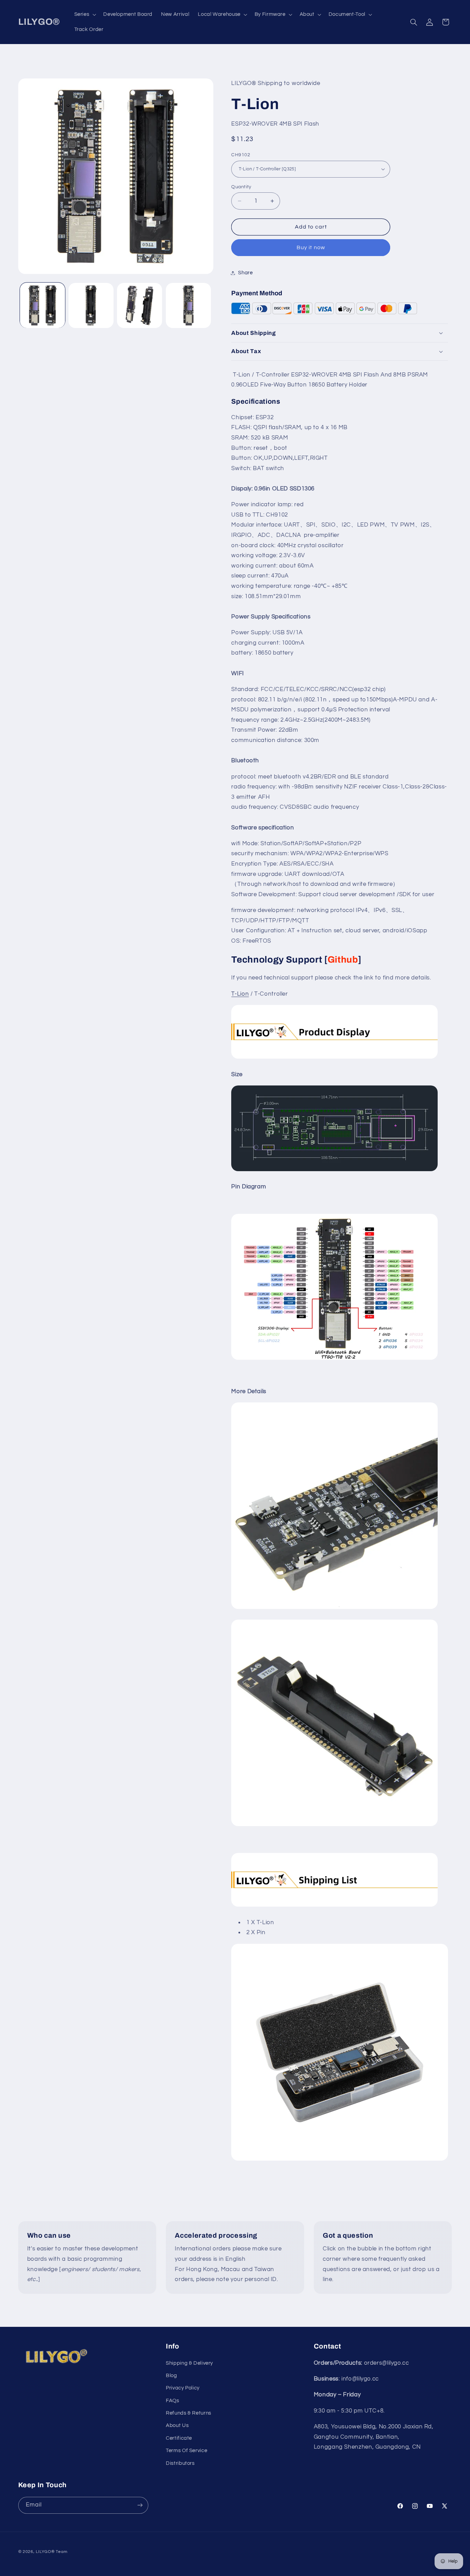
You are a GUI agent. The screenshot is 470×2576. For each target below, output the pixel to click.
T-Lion (240, 994)
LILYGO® (45, 2551)
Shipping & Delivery (189, 2363)
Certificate (179, 2438)
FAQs (173, 2401)
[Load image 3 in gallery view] (140, 305)
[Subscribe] (140, 2505)
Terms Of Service (186, 2451)
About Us (177, 2426)
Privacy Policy (183, 2388)
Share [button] (245, 273)
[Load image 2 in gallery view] (91, 305)
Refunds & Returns (189, 2413)
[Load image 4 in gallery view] (188, 305)
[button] (84, 14)
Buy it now (311, 247)
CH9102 (241, 155)
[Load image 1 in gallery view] (42, 305)
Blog (172, 2376)
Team (61, 2551)
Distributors (180, 2463)
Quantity (241, 187)
